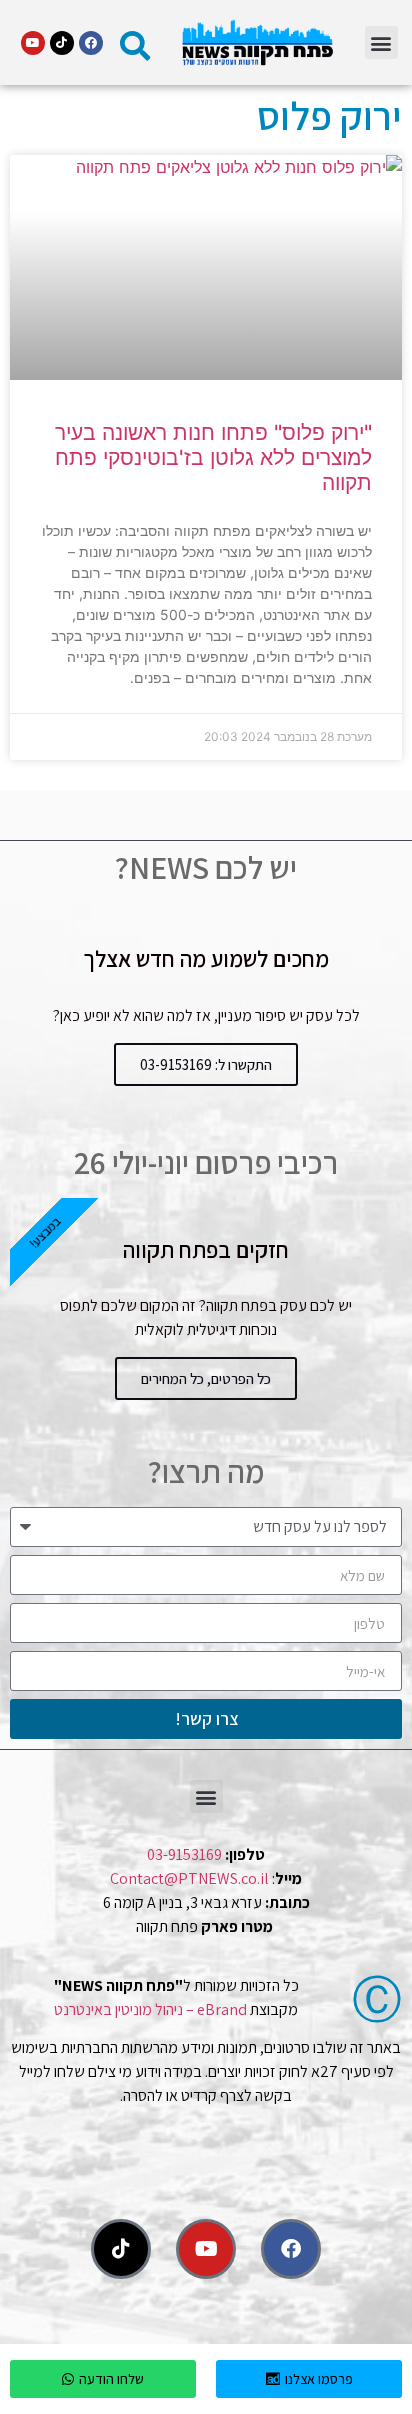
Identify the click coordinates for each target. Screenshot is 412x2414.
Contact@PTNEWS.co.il (189, 1878)
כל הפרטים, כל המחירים (206, 1378)
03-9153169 (184, 1854)
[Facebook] (91, 43)
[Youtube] (33, 43)
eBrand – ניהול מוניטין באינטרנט (150, 2009)
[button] (381, 42)
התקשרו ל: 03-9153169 (206, 1064)
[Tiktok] (62, 43)
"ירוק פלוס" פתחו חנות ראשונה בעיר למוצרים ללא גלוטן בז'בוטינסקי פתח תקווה (213, 457)
